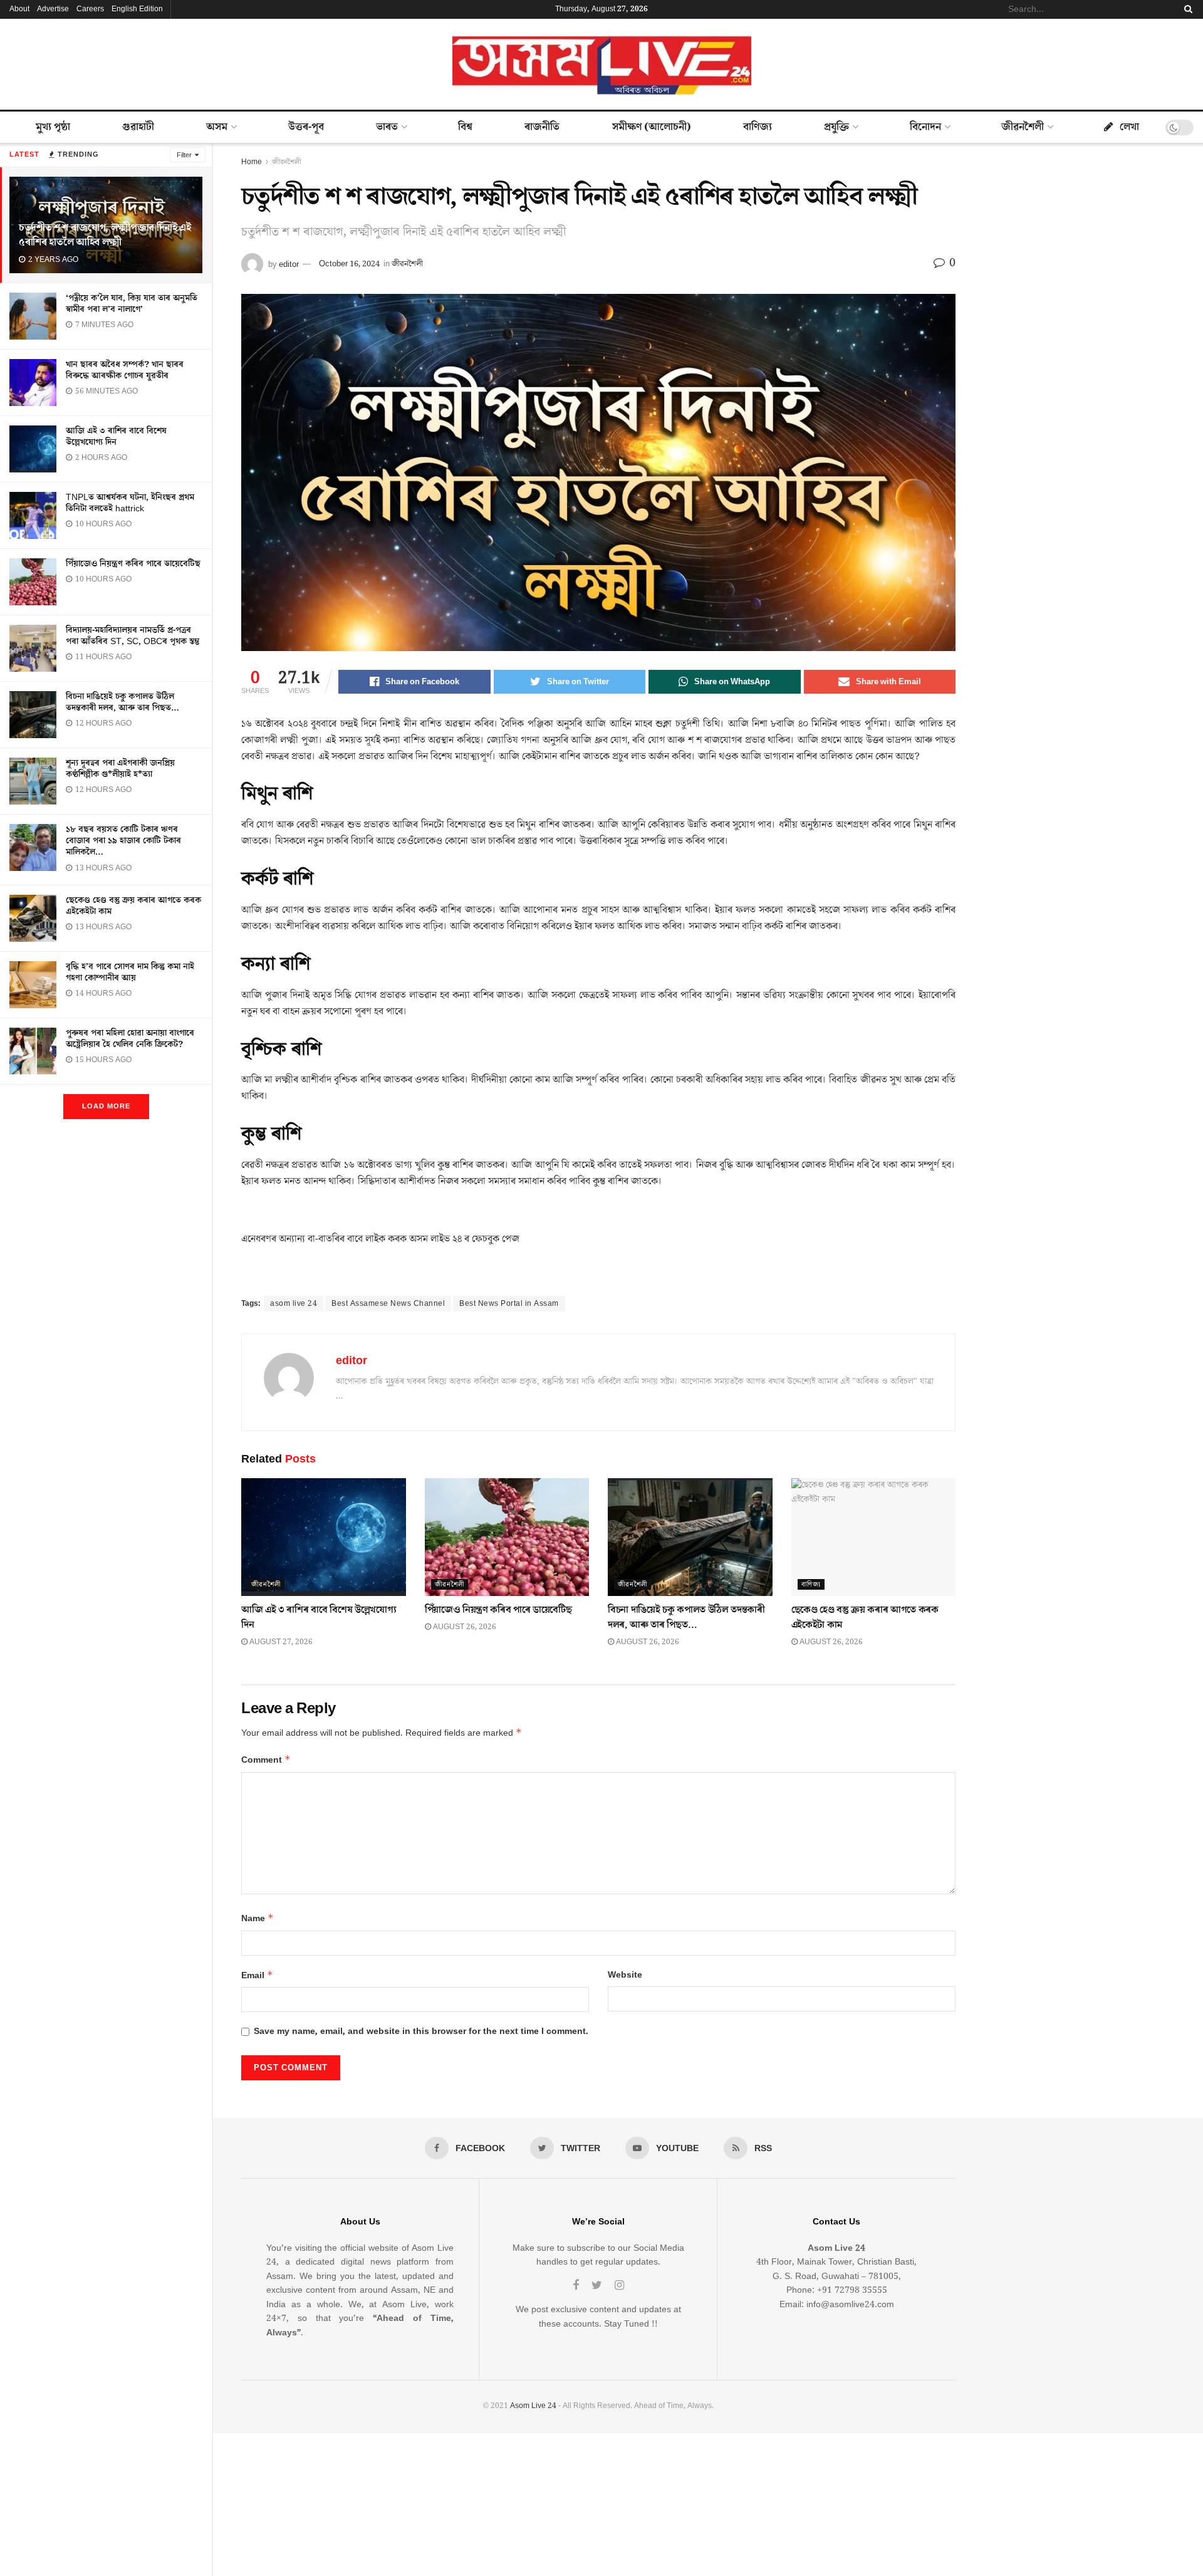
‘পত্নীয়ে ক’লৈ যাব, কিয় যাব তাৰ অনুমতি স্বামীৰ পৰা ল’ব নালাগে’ (132, 304)
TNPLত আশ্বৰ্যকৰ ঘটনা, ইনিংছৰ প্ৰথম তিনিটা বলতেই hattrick (130, 503)
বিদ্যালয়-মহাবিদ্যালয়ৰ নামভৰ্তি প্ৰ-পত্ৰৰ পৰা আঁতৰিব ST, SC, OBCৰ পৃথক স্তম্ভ (133, 636)
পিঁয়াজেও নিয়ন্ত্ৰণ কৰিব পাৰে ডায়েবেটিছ (133, 564)
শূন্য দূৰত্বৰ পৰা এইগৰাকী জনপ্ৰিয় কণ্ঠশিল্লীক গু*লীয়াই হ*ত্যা (120, 769)
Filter (184, 155)
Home (252, 162)
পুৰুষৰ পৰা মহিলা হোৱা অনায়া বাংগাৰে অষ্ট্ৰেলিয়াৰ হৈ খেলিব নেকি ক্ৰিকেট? (130, 1039)
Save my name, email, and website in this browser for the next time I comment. (421, 2031)
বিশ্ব (465, 127)
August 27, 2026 (280, 1642)
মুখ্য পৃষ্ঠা (53, 127)
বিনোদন (925, 127)
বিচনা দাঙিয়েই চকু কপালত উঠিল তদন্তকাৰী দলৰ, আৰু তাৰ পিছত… (122, 702)
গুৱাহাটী (138, 127)
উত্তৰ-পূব (306, 127)
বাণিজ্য (758, 127)
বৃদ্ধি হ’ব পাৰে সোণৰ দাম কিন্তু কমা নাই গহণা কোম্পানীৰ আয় (130, 973)
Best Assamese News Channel (388, 1304)
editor (289, 264)
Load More (106, 1106)
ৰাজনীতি (542, 127)
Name (258, 1918)
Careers (90, 9)
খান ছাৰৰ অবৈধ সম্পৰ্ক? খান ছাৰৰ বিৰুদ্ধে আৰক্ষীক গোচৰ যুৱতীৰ (125, 370)
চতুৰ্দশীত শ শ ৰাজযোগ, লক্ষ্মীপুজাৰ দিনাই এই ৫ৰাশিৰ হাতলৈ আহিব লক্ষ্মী (105, 235)
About (19, 9)
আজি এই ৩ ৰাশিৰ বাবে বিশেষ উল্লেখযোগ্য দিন (116, 437)
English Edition (137, 9)
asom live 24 (294, 1304)
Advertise (53, 9)
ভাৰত (387, 127)
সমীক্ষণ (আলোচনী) (652, 127)
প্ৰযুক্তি (836, 127)
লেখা (1129, 127)
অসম (217, 127)
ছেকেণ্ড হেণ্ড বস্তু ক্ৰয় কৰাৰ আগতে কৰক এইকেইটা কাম (133, 906)
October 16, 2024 (349, 264)
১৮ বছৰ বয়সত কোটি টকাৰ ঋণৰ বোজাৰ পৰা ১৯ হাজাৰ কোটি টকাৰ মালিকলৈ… (123, 841)
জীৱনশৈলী (1023, 127)
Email (257, 1975)
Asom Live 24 (533, 2406)
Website (625, 1975)
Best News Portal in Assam (509, 1304)
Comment (266, 1760)
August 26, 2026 (464, 1627)
